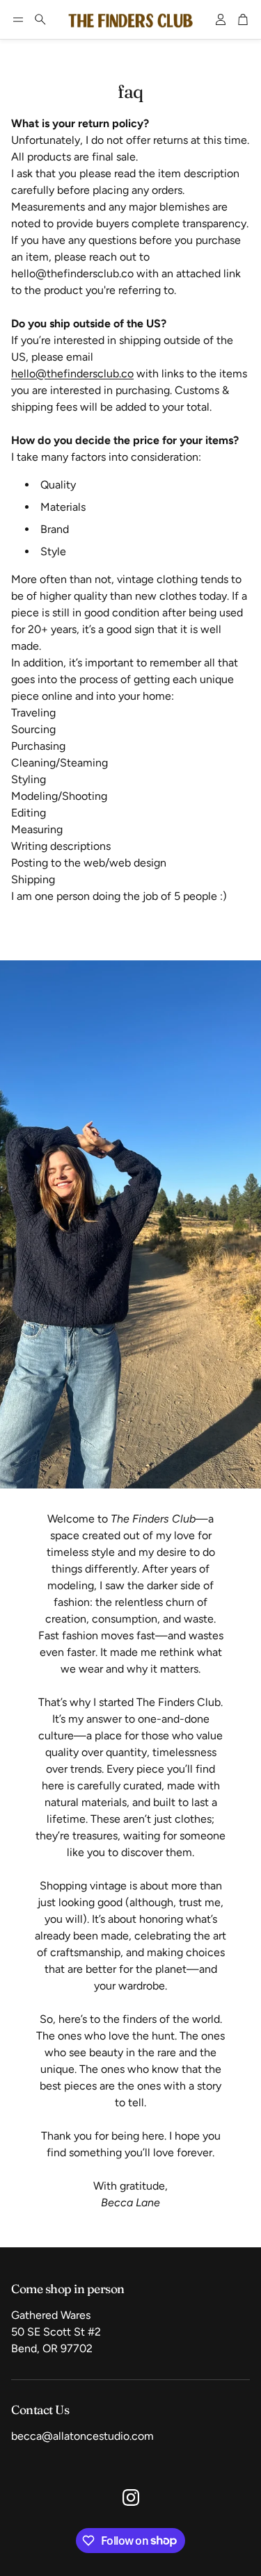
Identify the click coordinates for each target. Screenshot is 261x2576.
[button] (18, 19)
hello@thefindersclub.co (72, 374)
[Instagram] (131, 2497)
